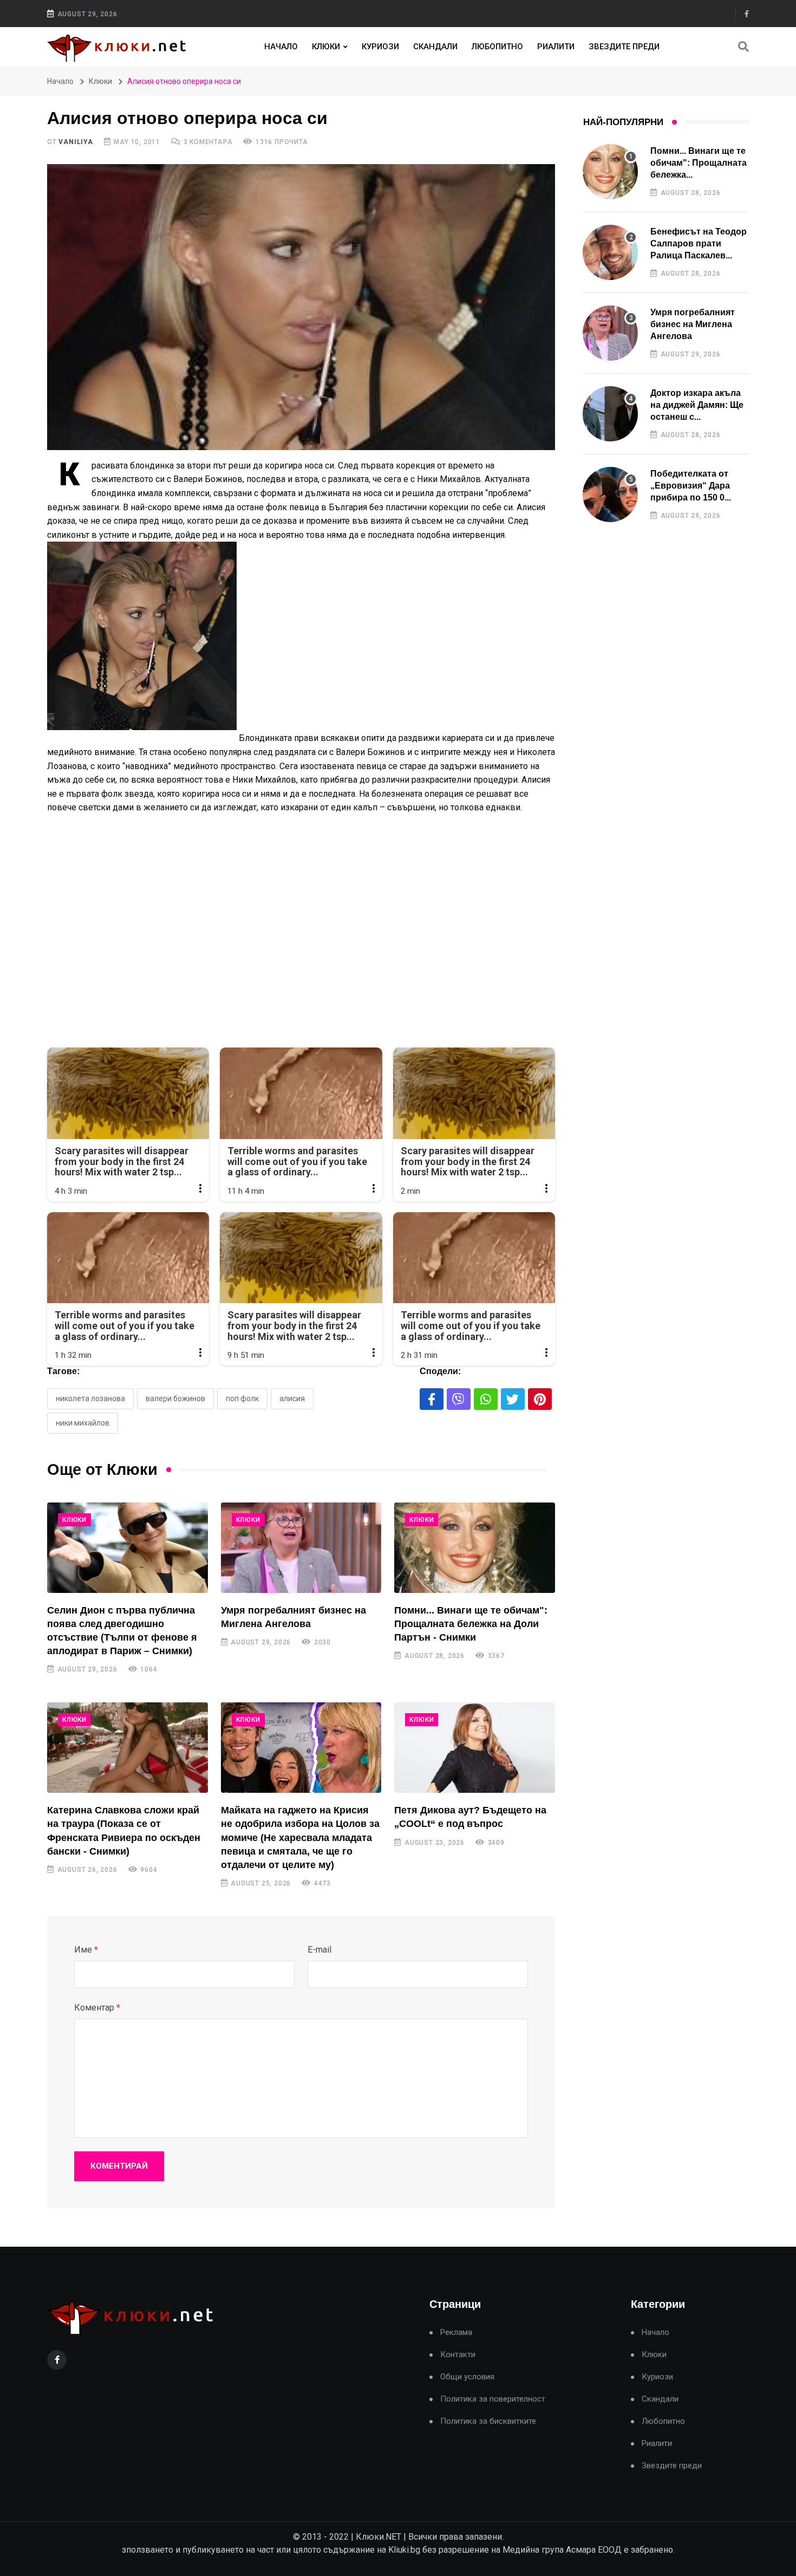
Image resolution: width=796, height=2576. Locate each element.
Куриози (380, 47)
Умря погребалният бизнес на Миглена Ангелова (693, 324)
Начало (281, 47)
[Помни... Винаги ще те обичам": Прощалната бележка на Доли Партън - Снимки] (475, 1548)
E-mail (319, 1950)
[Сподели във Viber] (459, 1399)
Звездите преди (624, 47)
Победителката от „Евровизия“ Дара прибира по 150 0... (691, 486)
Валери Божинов (175, 1398)
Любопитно (497, 47)
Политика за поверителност (493, 2399)
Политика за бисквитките (488, 2421)
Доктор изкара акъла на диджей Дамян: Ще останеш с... (697, 405)
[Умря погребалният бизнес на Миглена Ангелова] (301, 1548)
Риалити (556, 47)
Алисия (292, 1398)
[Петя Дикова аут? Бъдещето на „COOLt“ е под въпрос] (475, 1748)
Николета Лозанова (90, 1398)
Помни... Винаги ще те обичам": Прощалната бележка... (699, 163)
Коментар (97, 2008)
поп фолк (242, 1398)
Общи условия (467, 2377)
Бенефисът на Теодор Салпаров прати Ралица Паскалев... (699, 244)
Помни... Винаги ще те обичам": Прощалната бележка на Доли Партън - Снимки (471, 1624)
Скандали (435, 47)
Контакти (458, 2355)
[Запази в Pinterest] (540, 1399)
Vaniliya (76, 142)
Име (86, 1950)
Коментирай (119, 2166)
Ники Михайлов (83, 1423)
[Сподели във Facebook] (432, 1399)
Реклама (456, 2333)
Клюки (326, 47)
